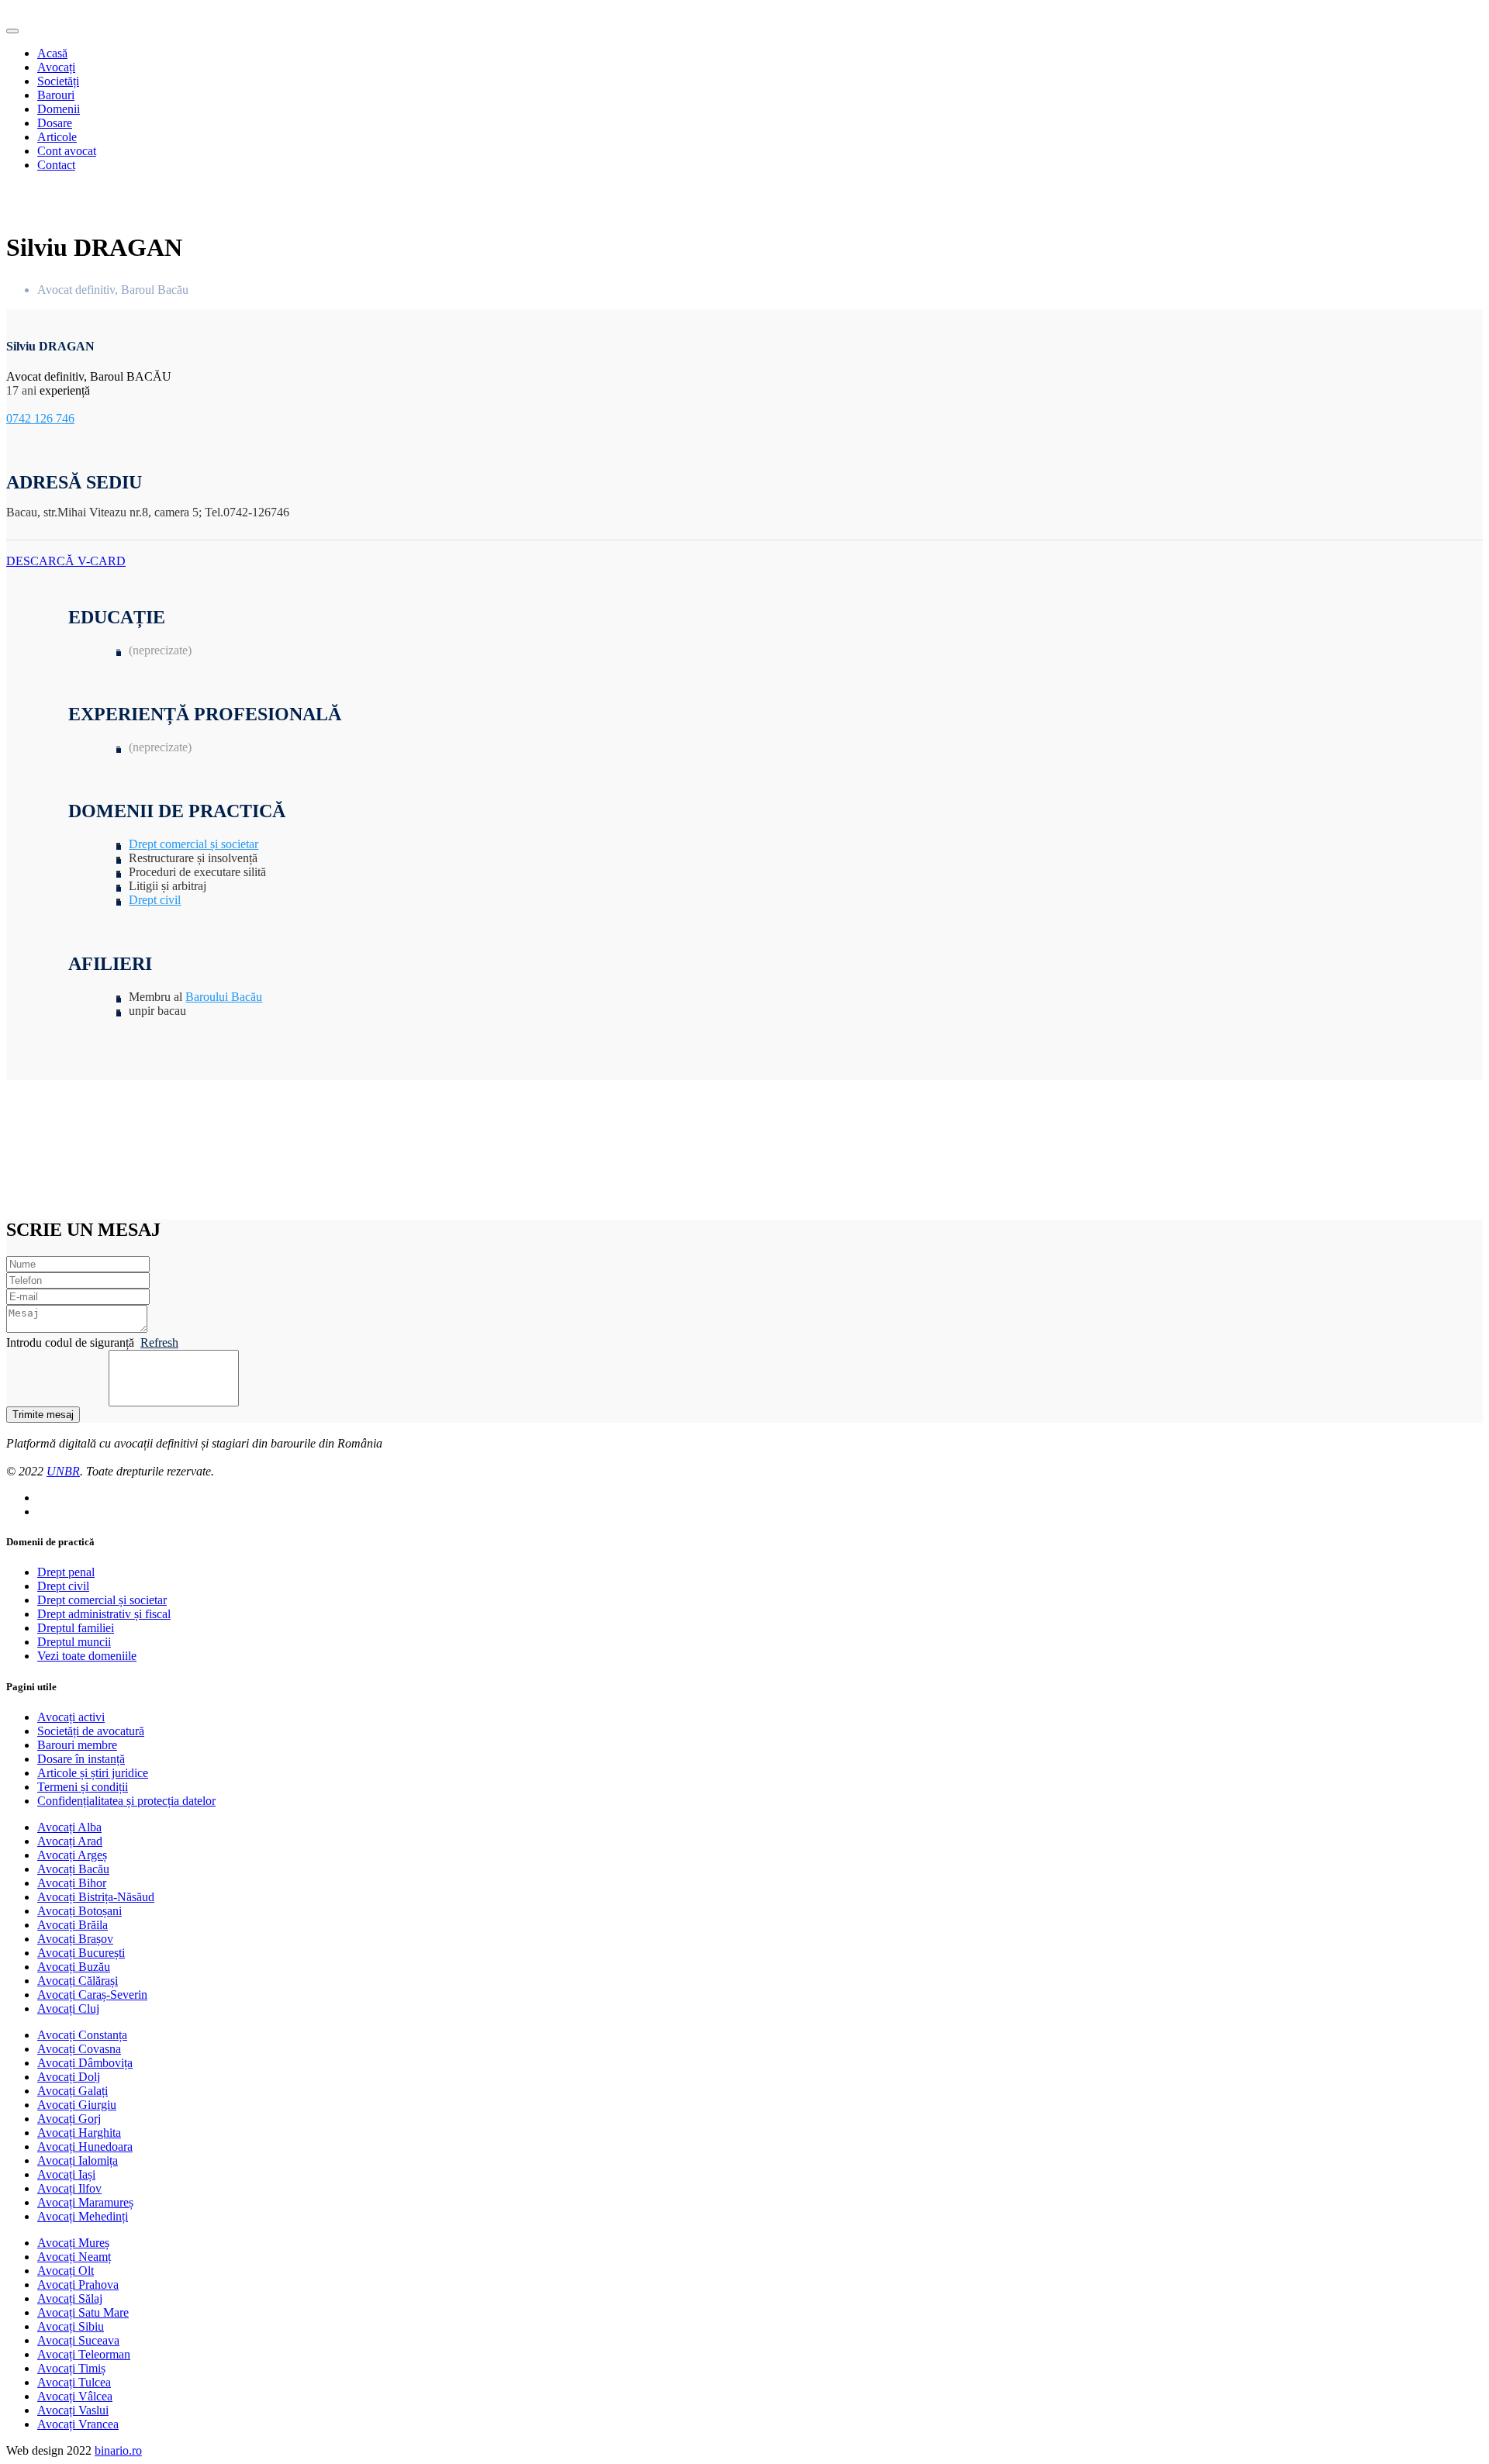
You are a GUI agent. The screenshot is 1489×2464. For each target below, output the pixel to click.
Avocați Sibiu (71, 2326)
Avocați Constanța (82, 2035)
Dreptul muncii (74, 1642)
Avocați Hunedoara (85, 2147)
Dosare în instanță (81, 1759)
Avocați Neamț (74, 2257)
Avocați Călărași (78, 1981)
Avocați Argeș (72, 1855)
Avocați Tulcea (74, 2382)
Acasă (52, 53)
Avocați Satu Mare (83, 2312)
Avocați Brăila (73, 1925)
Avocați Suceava (78, 2340)
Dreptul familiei (76, 1628)
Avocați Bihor (72, 1883)
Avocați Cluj (68, 2008)
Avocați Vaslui (73, 2410)
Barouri (56, 95)
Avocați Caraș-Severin (92, 1995)
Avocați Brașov (75, 1939)
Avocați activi (71, 1717)
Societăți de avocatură (91, 1731)
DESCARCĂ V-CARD (66, 561)
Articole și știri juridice (93, 1773)
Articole (57, 137)
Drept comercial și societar (193, 844)
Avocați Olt (66, 2271)
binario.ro (118, 2450)
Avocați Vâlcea (75, 2396)
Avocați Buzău (74, 1967)
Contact (56, 165)
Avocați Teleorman (84, 2354)
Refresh (159, 1342)
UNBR (63, 1471)
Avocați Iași (66, 2174)
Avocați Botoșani (79, 1911)
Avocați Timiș (71, 2368)
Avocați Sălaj (70, 2298)
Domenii (59, 109)
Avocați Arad (70, 1841)
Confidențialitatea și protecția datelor (126, 1801)
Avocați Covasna (79, 2049)
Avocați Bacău (73, 1869)
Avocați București (81, 1953)
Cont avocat (67, 151)
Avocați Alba (69, 1827)
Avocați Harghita (79, 2133)
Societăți (58, 81)
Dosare (55, 123)
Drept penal (66, 1572)
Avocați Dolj (69, 2077)
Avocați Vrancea (78, 2424)
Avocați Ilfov (69, 2188)
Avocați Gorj (69, 2119)
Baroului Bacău (224, 997)
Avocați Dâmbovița (85, 2063)
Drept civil (155, 900)
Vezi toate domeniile (87, 1656)
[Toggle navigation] (12, 31)
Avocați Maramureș (85, 2202)
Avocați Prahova (78, 2285)
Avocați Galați (73, 2091)
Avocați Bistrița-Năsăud (96, 1897)
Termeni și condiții (83, 1787)
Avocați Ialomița (78, 2160)
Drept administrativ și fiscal (104, 1614)
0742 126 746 (40, 418)
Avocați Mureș (73, 2243)
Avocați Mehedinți (83, 2216)
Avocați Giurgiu (77, 2105)
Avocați (56, 67)
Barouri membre (77, 1745)
